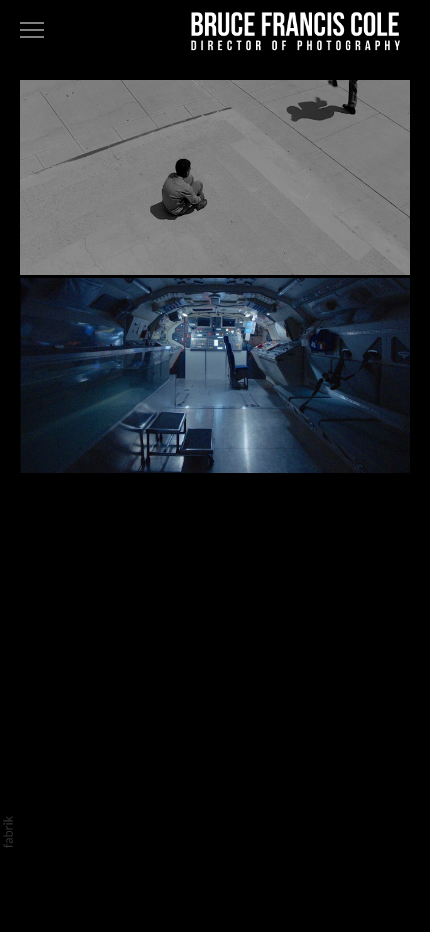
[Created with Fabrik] (8, 832)
